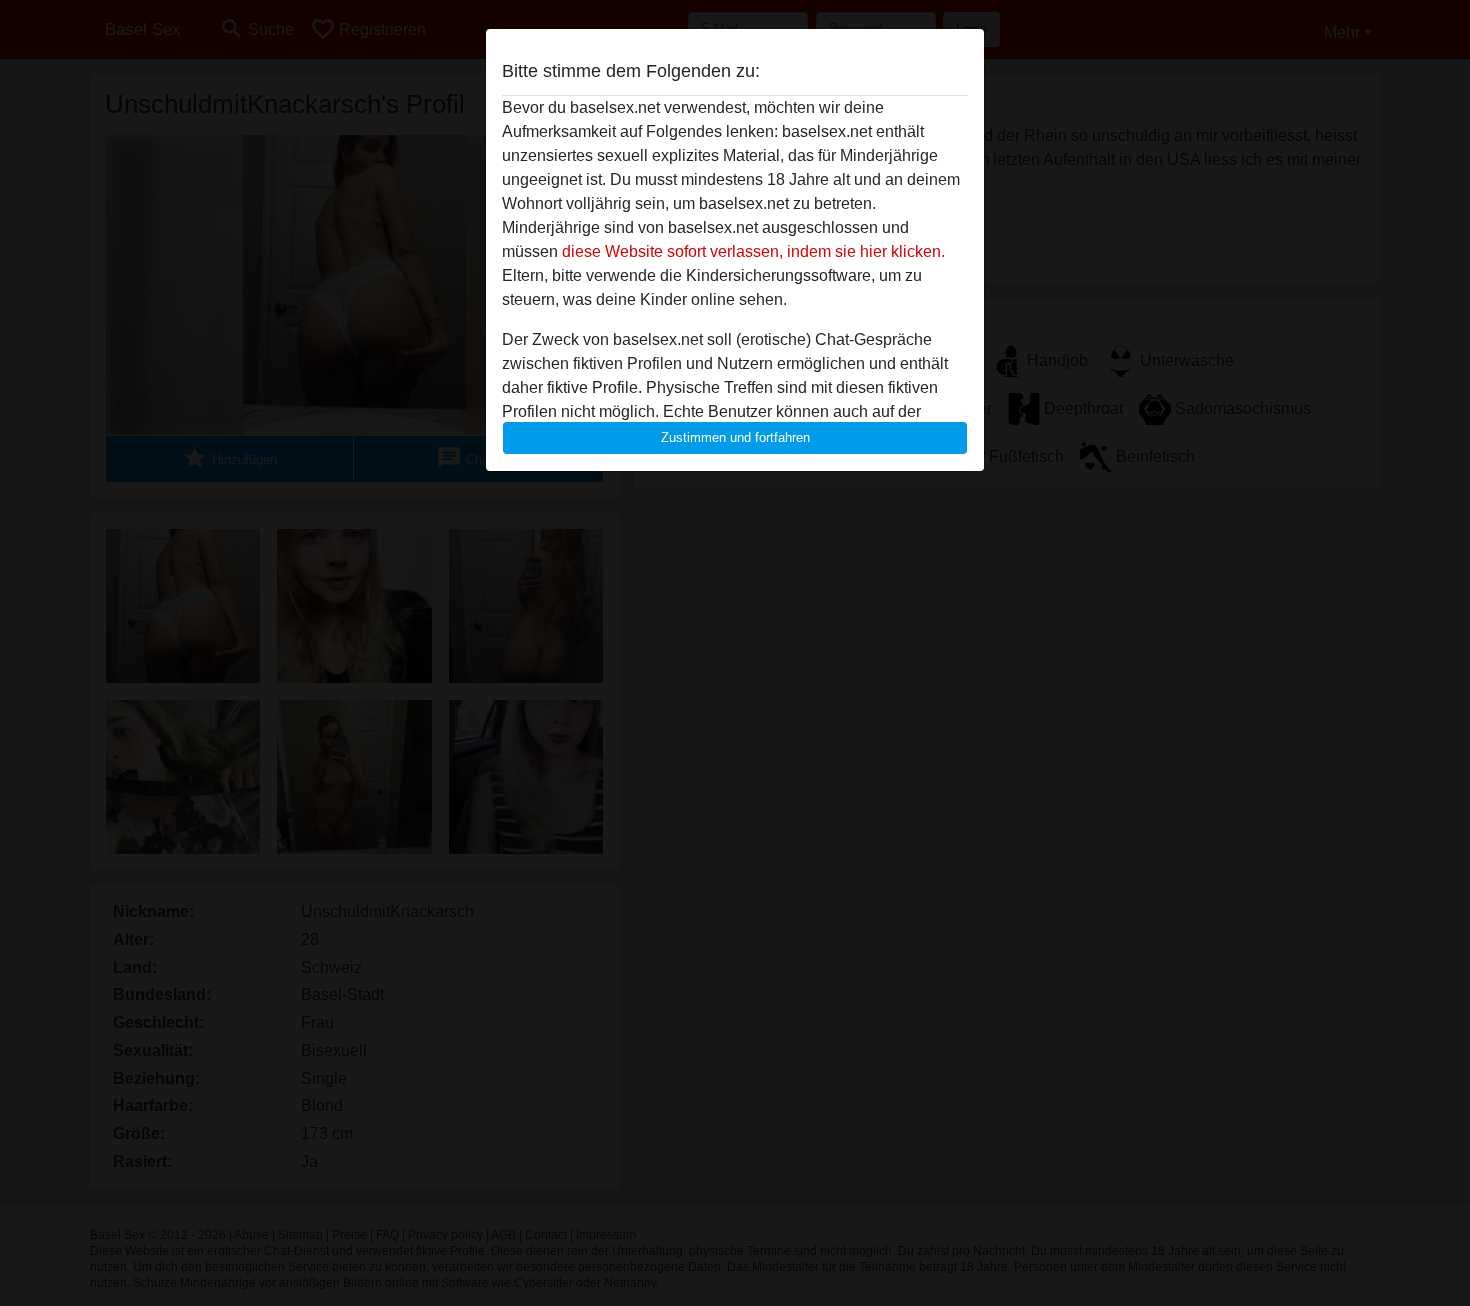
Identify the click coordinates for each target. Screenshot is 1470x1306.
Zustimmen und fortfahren (735, 437)
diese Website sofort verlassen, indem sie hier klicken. (753, 251)
